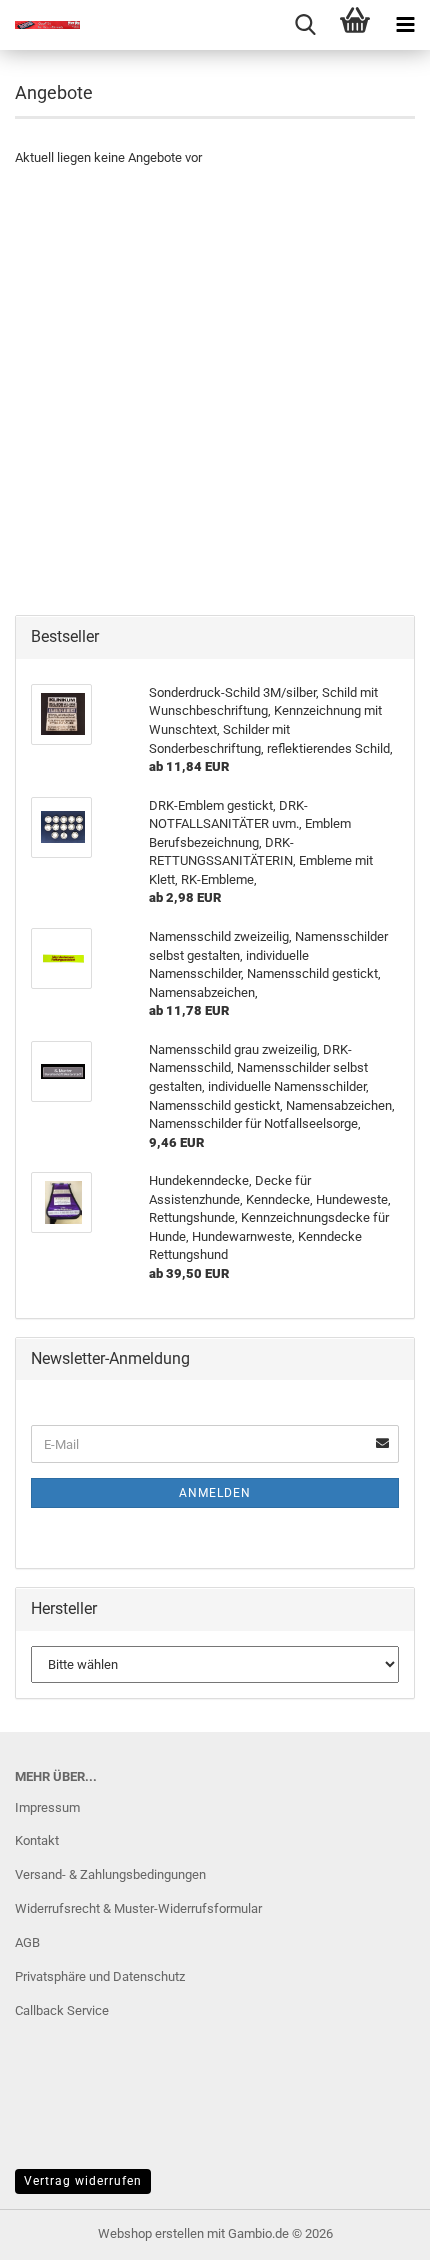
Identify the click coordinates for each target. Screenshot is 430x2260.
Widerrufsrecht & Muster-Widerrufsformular (138, 1908)
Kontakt (37, 1840)
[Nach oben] (375, 2230)
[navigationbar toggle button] (405, 25)
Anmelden (215, 1493)
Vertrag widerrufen (83, 2181)
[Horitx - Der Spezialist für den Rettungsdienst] (40, 25)
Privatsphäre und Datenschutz (100, 1976)
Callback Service (62, 2010)
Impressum (47, 1807)
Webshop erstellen (151, 2233)
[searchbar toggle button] (305, 25)
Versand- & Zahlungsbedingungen (110, 1874)
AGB (27, 1942)
